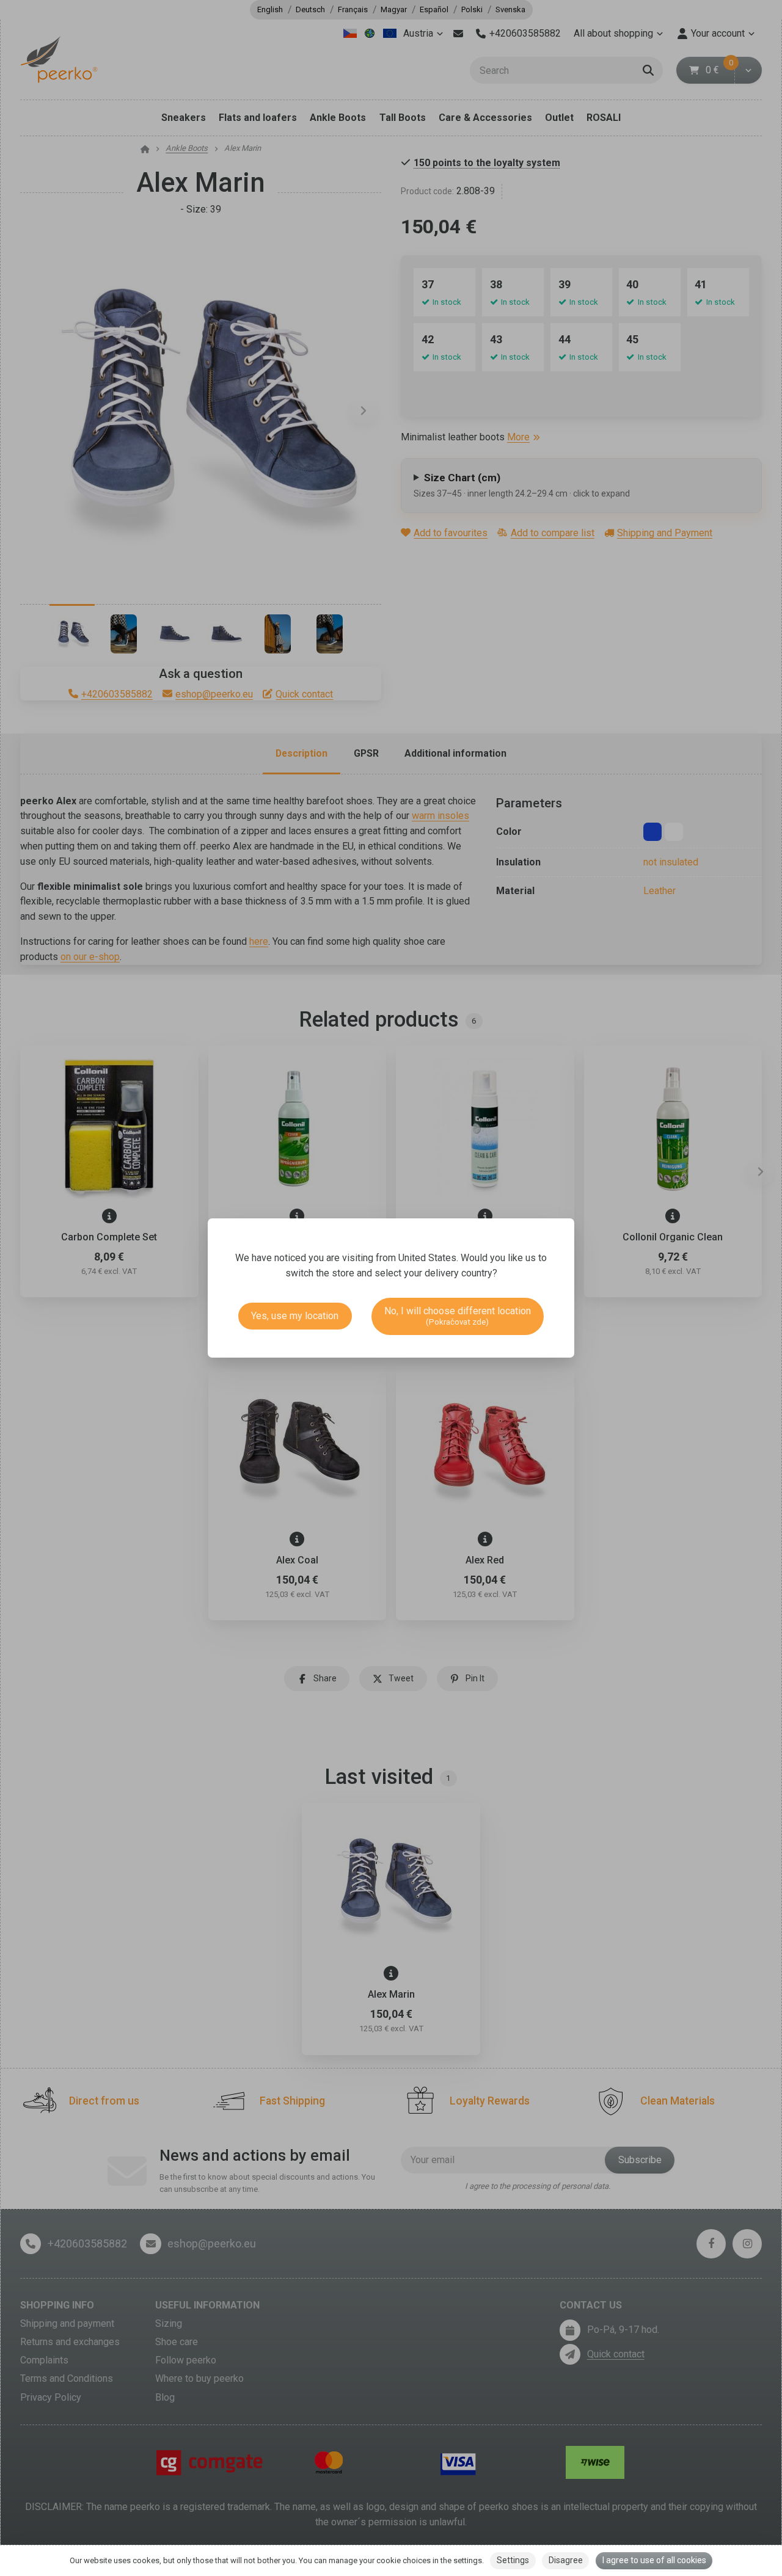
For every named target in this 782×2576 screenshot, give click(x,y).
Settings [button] (513, 2560)
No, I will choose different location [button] (458, 1316)
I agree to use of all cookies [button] (654, 2560)
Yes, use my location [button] (295, 1316)
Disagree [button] (566, 2560)
